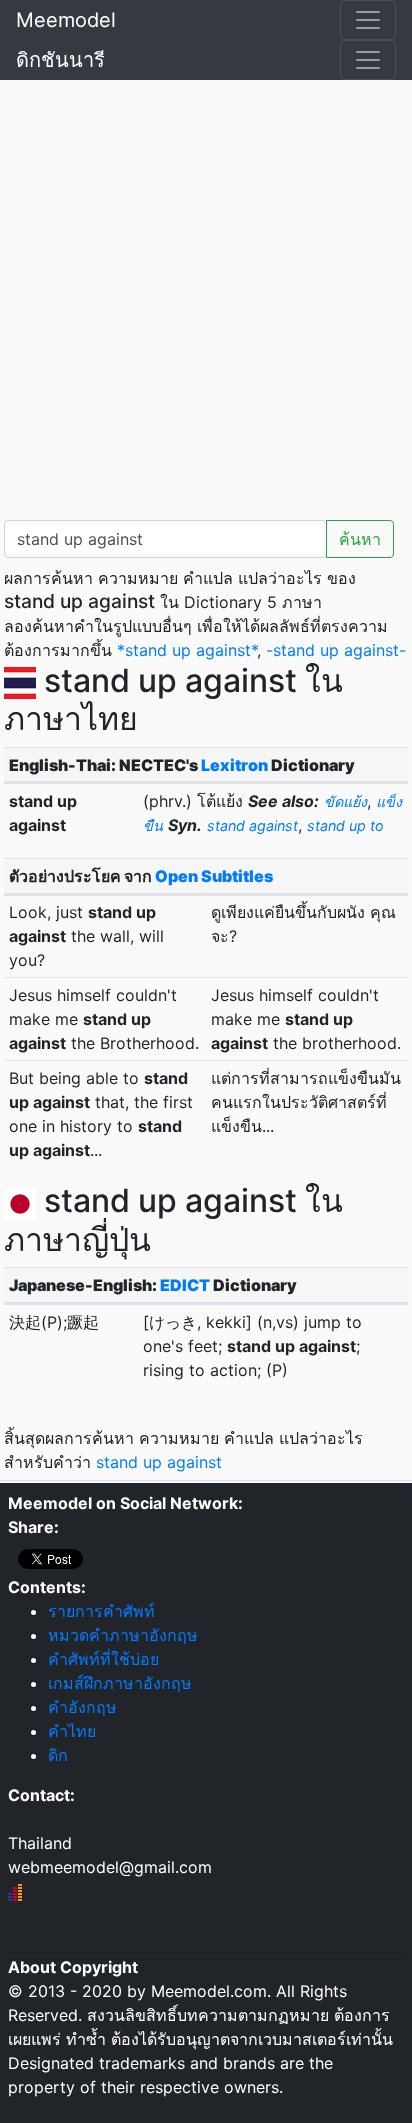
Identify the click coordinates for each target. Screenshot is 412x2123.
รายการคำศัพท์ (101, 1611)
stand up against (159, 1462)
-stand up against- (336, 650)
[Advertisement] (206, 296)
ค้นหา (360, 539)
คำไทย (72, 1731)
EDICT (185, 1285)
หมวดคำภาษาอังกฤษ (123, 1635)
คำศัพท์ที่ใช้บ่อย (103, 1659)
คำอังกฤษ (82, 1707)
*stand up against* (187, 650)
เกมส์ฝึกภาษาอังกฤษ (120, 1683)
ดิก (58, 1755)
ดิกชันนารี (60, 60)
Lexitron (234, 765)
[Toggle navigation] (368, 20)
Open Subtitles (214, 876)
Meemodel (66, 20)
